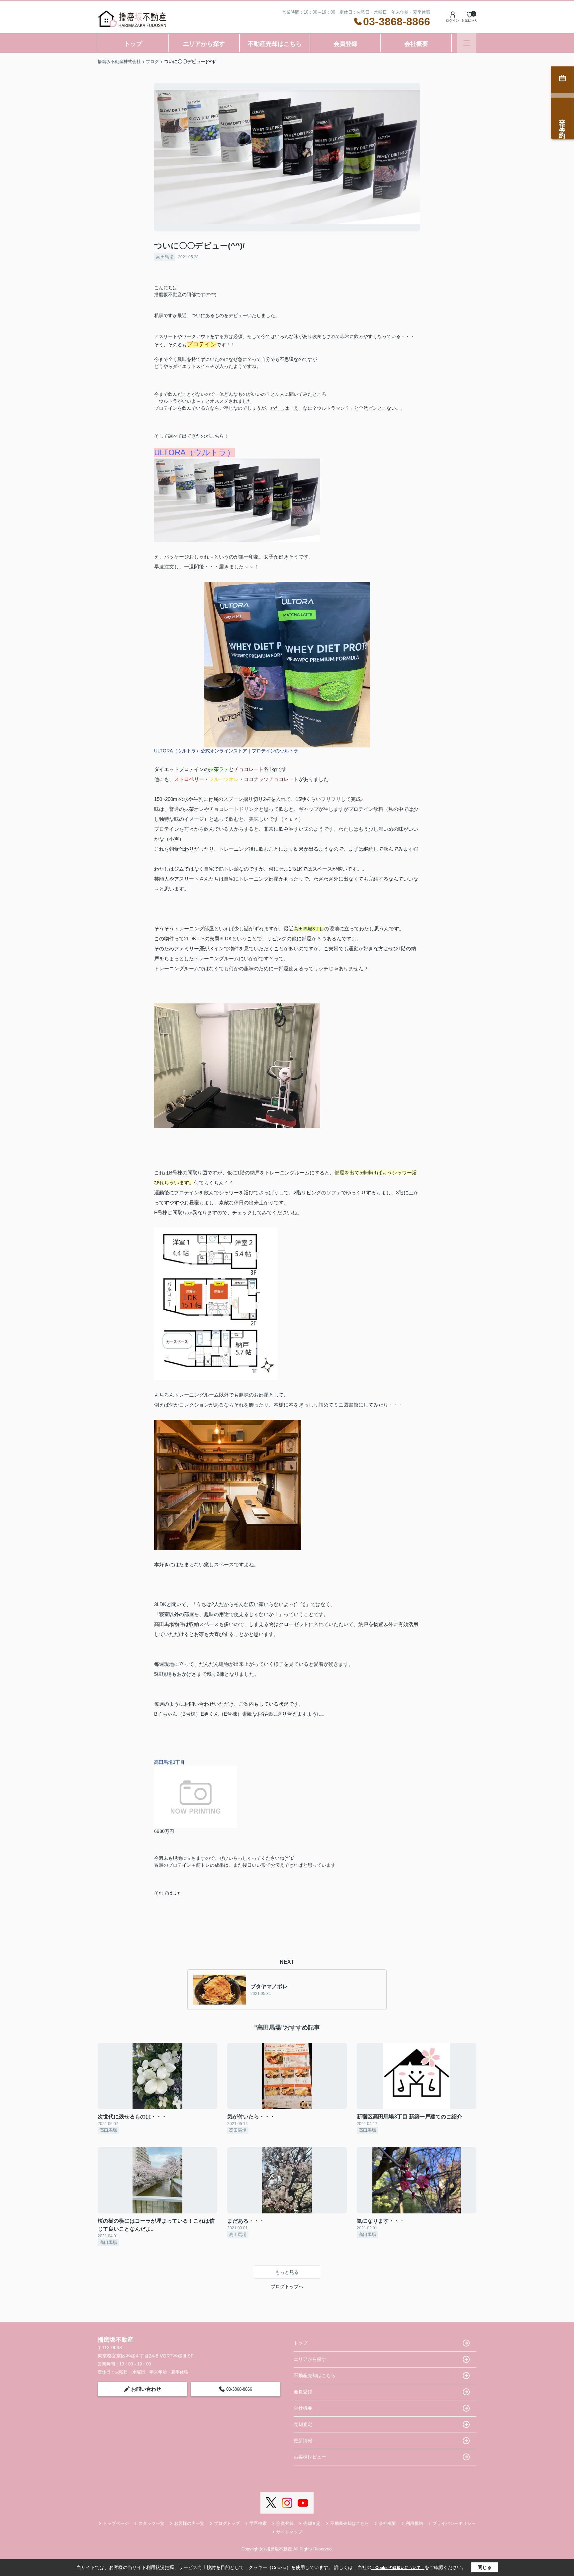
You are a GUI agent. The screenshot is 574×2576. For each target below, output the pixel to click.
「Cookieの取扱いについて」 (398, 2568)
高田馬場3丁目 (309, 929)
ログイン (452, 20)
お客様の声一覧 (189, 2523)
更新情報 (303, 2441)
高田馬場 (165, 257)
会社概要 (416, 44)
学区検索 (258, 2523)
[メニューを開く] (467, 43)
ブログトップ (227, 2523)
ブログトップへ (287, 2286)
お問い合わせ (146, 2389)
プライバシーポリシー (454, 2523)
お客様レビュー (310, 2457)
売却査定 (303, 2424)
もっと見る (287, 2272)
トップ (133, 44)
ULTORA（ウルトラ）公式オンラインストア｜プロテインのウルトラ (226, 751)
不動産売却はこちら (275, 44)
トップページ (116, 2523)
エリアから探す (204, 44)
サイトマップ (289, 2532)
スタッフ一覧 (151, 2523)
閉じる (485, 2567)
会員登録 (345, 44)
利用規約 (414, 2523)
